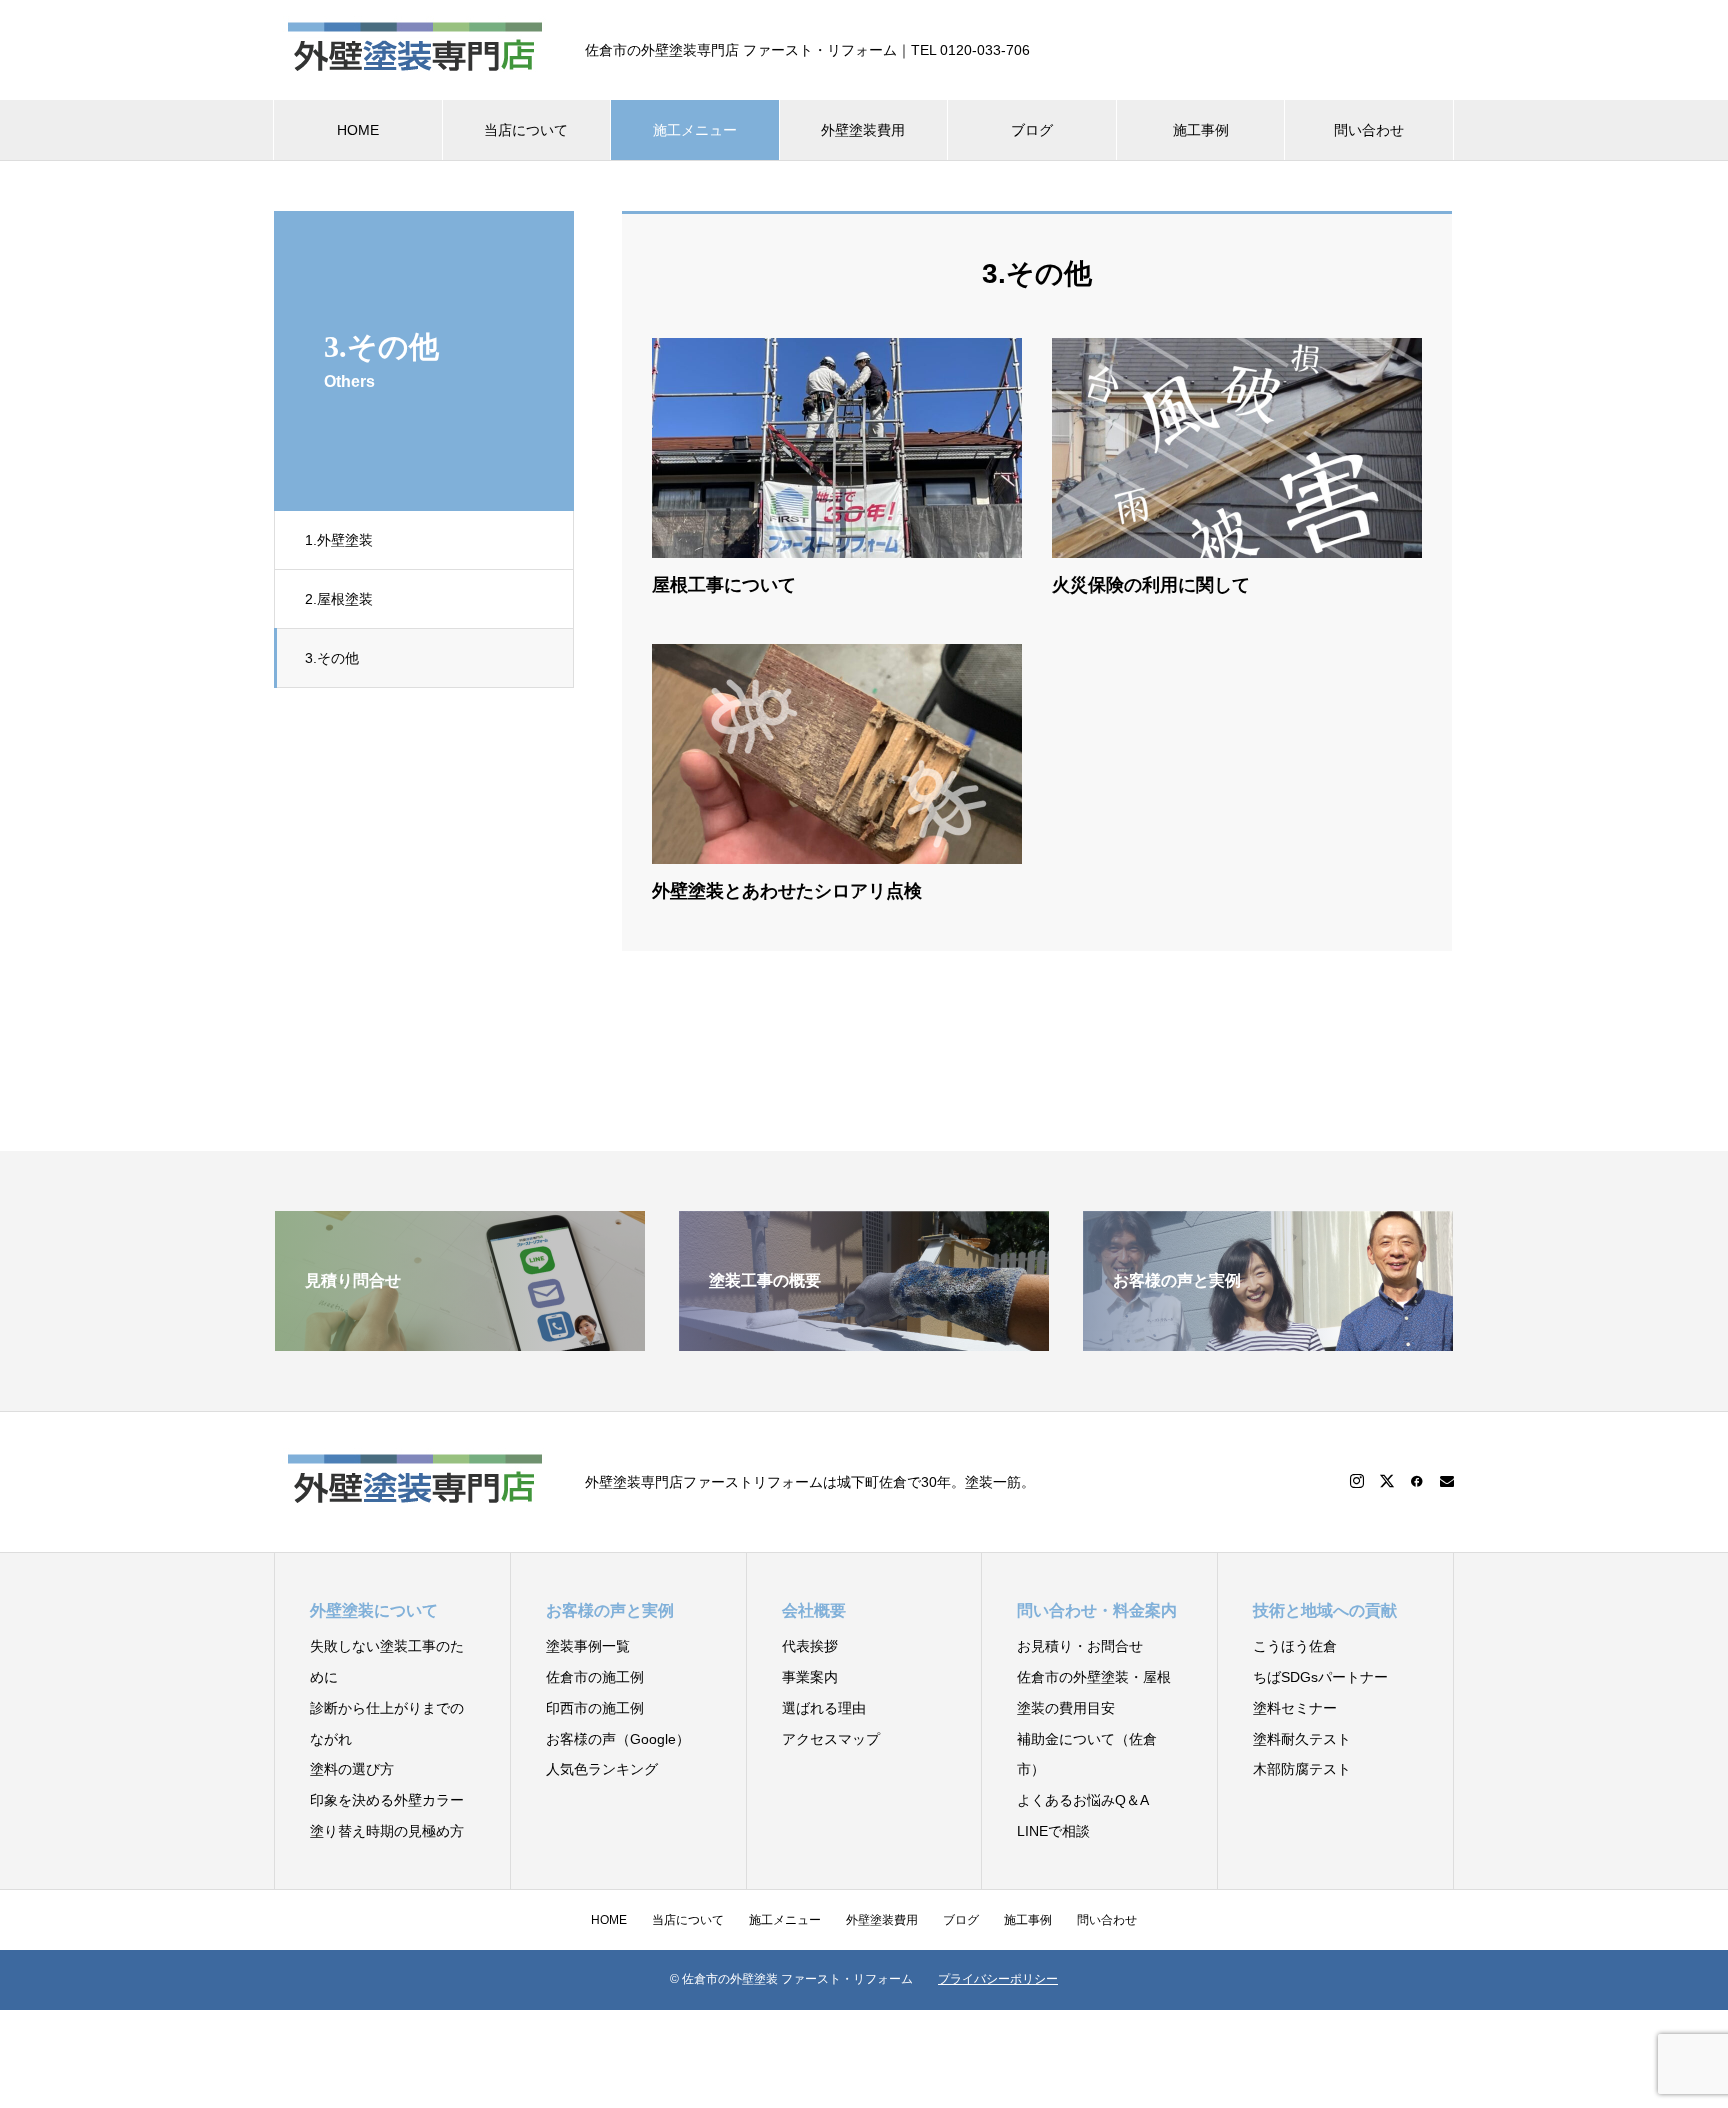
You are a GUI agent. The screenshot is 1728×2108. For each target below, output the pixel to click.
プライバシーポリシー (998, 1979)
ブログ (1032, 130)
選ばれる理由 (824, 1708)
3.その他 (332, 658)
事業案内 (810, 1677)
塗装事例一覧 (588, 1646)
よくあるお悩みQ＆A (1083, 1800)
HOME (358, 130)
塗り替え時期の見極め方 (387, 1831)
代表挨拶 (810, 1646)
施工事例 (1201, 130)
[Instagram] (1357, 1481)
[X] (1387, 1481)
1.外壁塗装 (339, 540)
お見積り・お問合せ (1080, 1646)
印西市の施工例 (595, 1708)
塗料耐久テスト (1302, 1739)
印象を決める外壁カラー (387, 1800)
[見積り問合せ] (460, 1342)
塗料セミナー (1295, 1708)
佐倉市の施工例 (595, 1677)
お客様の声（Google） (618, 1739)
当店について (526, 130)
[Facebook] (1417, 1481)
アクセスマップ (831, 1739)
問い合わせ (1369, 130)
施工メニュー (695, 130)
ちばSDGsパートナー (1320, 1677)
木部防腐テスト (1302, 1769)
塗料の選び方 (352, 1769)
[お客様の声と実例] (1268, 1342)
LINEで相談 (1053, 1831)
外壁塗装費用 (863, 130)
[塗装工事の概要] (864, 1342)
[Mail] (1447, 1481)
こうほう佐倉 (1295, 1646)
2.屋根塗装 (339, 599)
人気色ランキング (602, 1769)
